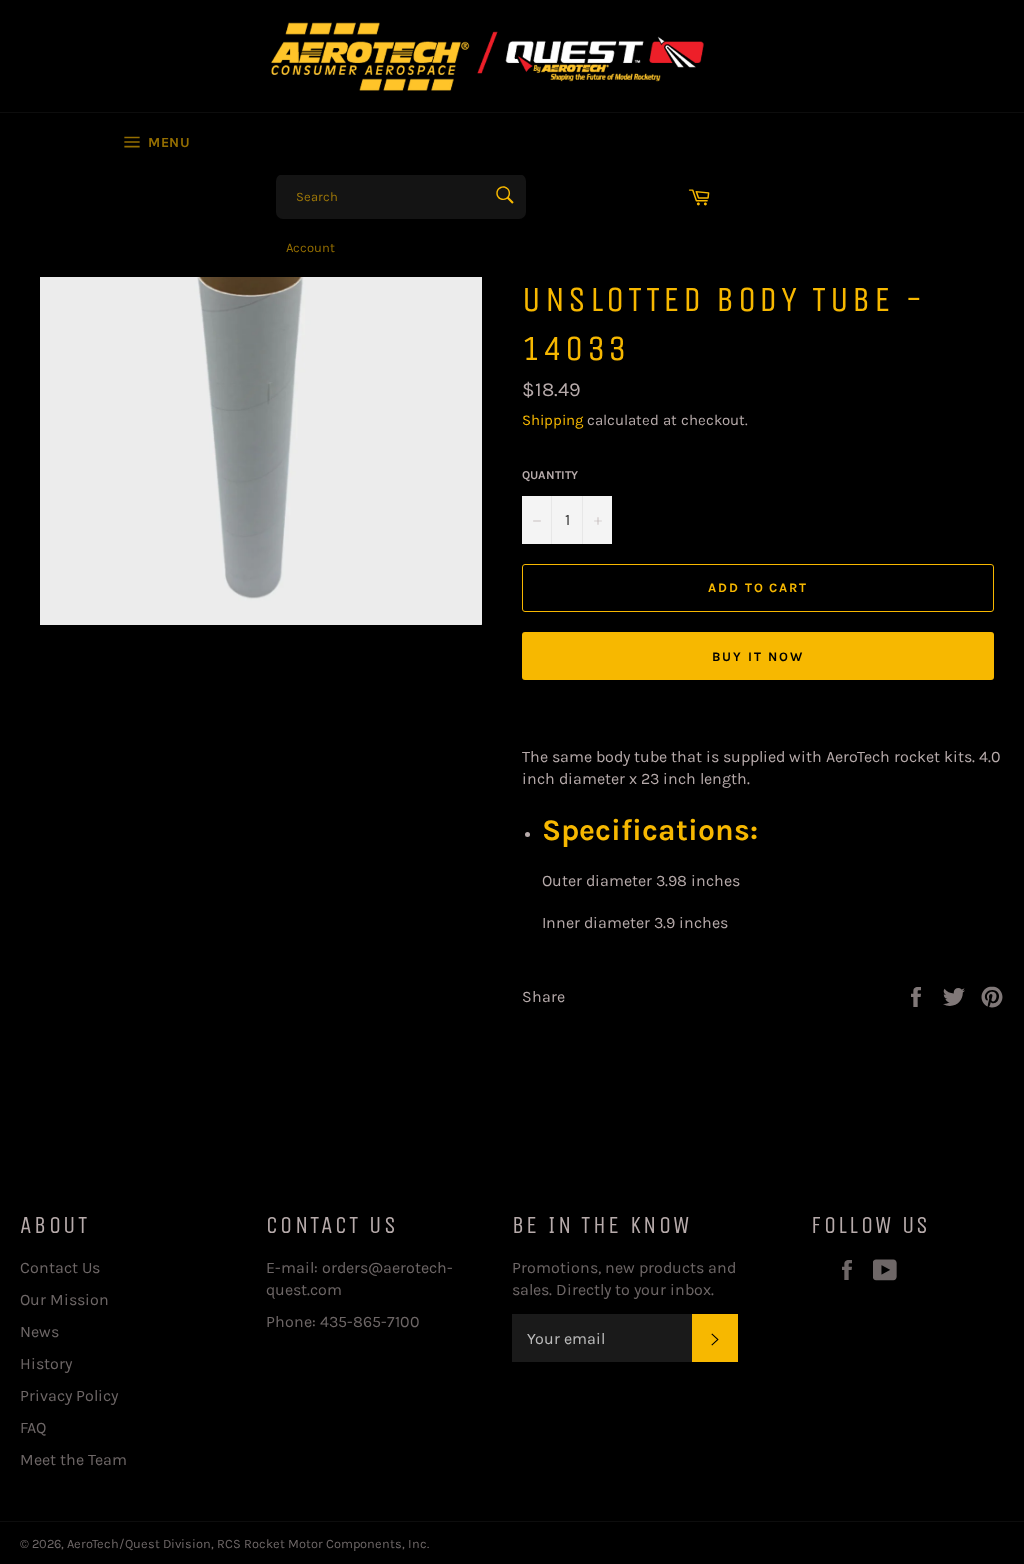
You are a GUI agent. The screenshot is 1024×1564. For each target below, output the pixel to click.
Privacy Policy (69, 1395)
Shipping (552, 420)
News (39, 1331)
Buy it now (758, 656)
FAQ (33, 1427)
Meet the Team (73, 1459)
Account (310, 247)
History (46, 1363)
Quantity (550, 475)
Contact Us (60, 1267)
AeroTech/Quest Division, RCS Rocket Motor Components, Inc (247, 1543)
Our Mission (64, 1299)
